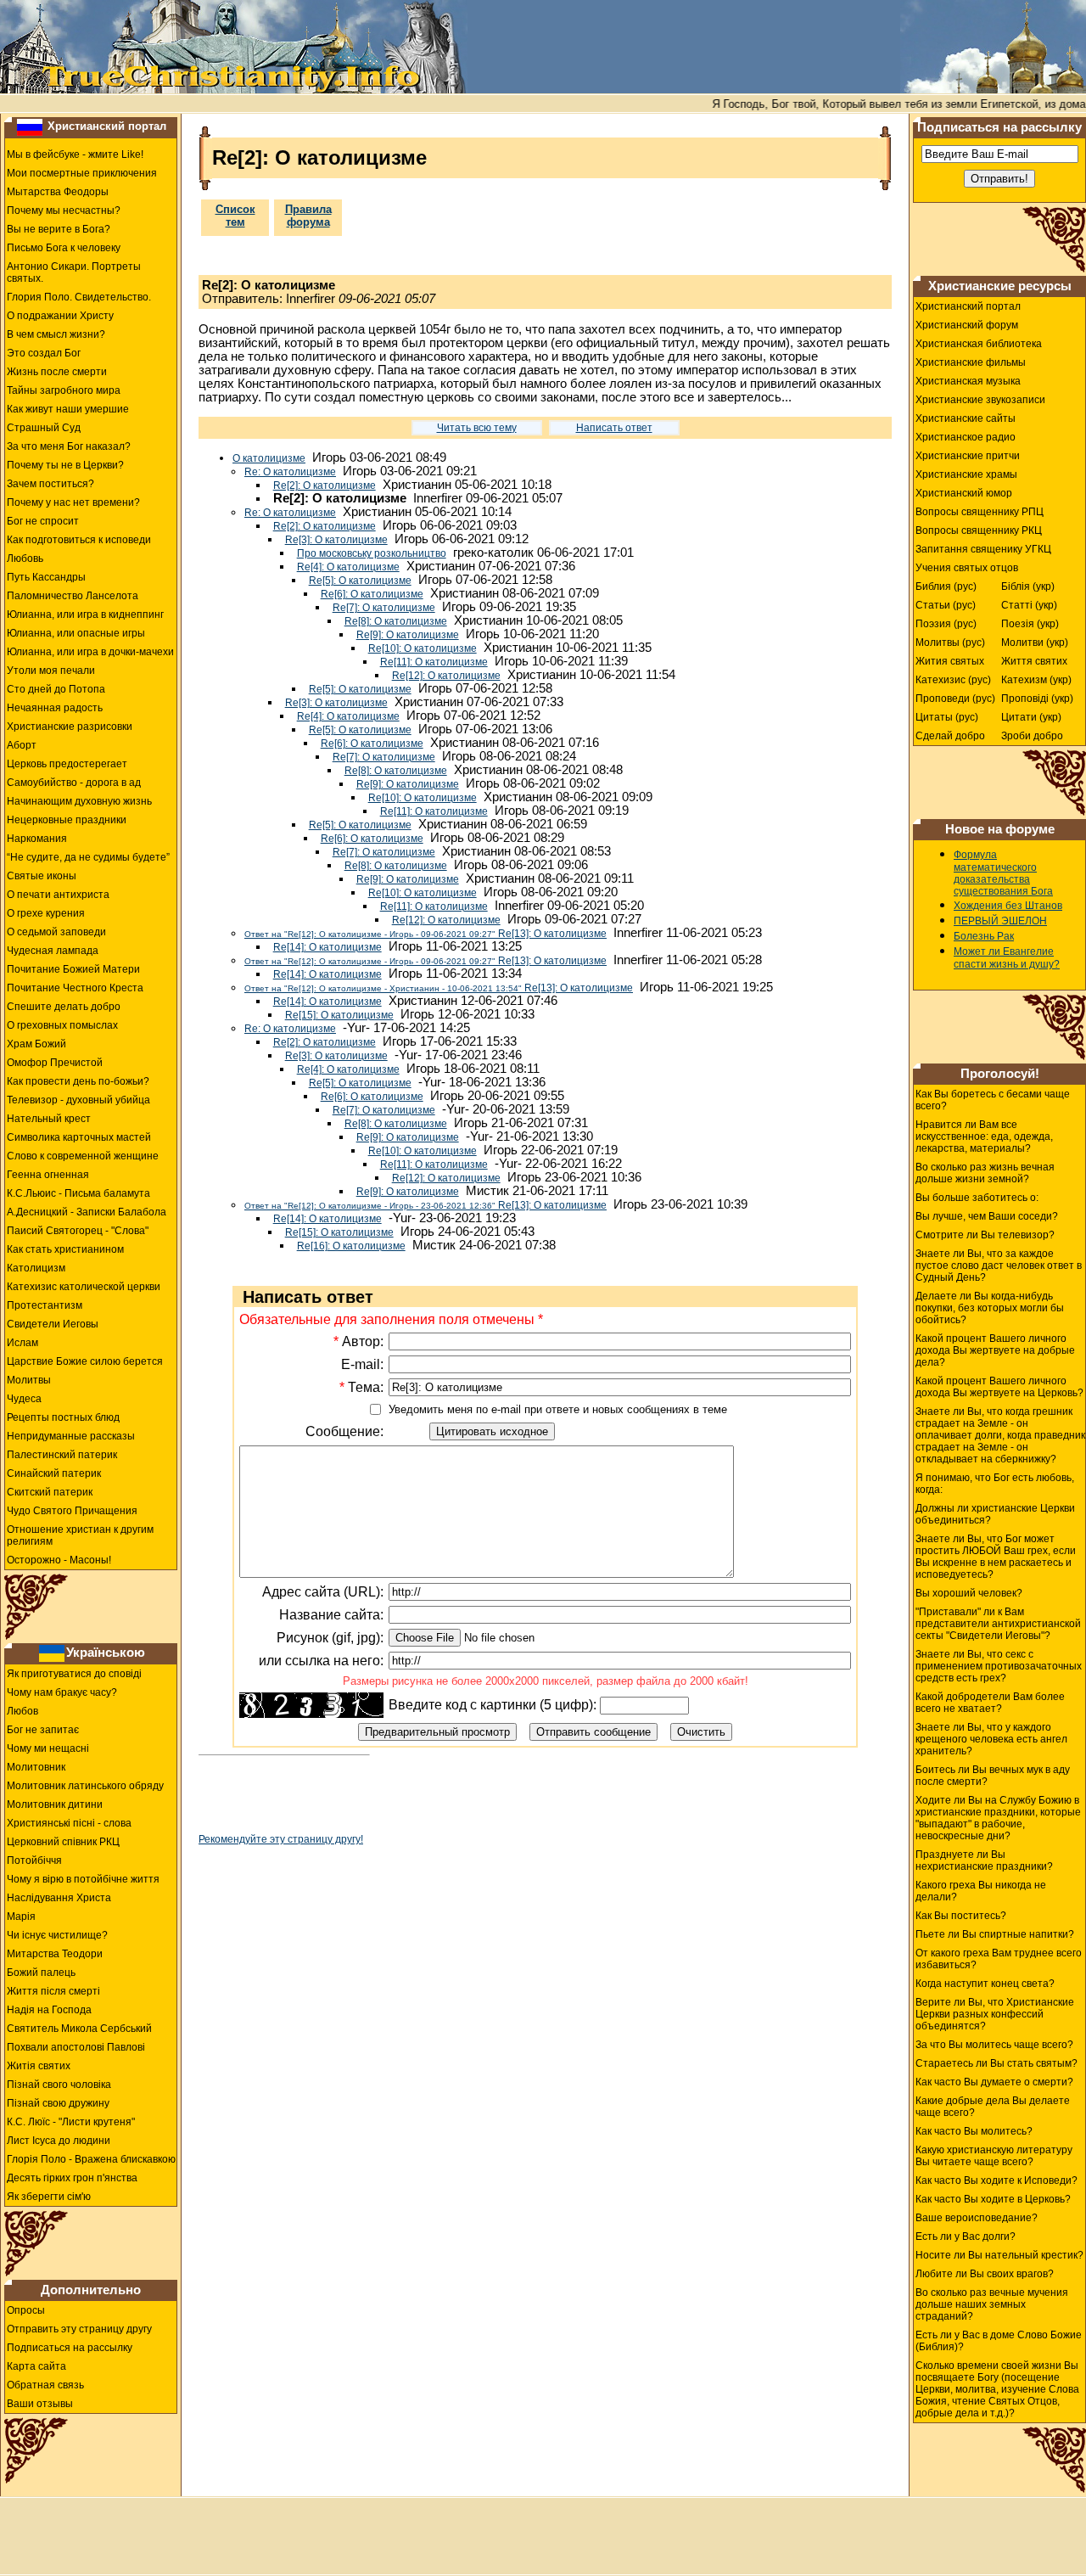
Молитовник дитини (55, 1804)
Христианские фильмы (971, 362)
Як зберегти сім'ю (49, 2197)
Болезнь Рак (984, 936)
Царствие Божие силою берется (85, 1361)
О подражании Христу (60, 316)
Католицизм (36, 1268)
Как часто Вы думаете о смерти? (994, 2082)
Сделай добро (950, 736)
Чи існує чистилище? (57, 1935)
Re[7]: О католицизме (384, 608)
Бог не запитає (43, 1730)
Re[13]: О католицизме (425, 934)
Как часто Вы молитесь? (974, 2131)
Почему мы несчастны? (64, 210)
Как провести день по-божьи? (78, 1081)
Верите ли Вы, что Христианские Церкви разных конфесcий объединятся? (995, 2014)
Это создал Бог (44, 353)
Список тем (235, 216)
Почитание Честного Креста (75, 988)
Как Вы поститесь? (961, 1916)
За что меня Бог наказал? (69, 446)
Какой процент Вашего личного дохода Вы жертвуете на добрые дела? (995, 1350)
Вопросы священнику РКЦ (979, 530)
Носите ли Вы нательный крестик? (999, 2255)
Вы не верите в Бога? (59, 229)
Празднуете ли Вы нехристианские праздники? (984, 1860)
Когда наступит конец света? (985, 1984)
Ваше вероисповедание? (977, 2218)
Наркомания (37, 839)
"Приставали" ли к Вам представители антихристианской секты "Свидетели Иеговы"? (998, 1624)
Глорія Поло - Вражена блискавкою (91, 2159)
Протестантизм (45, 1305)
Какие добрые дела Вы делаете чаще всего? (993, 2107)
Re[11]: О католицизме (434, 662)
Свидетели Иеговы (53, 1324)
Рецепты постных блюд (63, 1417)
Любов (22, 1711)
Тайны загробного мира (64, 390)
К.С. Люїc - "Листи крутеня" (71, 2122)
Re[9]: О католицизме (408, 635)
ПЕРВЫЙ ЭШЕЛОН (1000, 921)
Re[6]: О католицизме (372, 594)
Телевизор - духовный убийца (78, 1100)
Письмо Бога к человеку (64, 248)
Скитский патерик (50, 1492)
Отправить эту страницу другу (79, 2329)
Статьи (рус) (946, 605)
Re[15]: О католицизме (339, 1015)
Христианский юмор (964, 493)
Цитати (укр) (1031, 717)
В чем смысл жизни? (56, 334)
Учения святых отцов (967, 568)
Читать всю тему (477, 428)
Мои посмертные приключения (82, 173)
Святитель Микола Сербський (79, 2029)
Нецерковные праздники (67, 820)
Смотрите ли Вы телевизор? (985, 1235)
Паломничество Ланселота (73, 596)
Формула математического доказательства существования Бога (1003, 873)
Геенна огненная (48, 1175)
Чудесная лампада (53, 951)
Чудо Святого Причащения (72, 1511)
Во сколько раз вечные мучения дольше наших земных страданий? (992, 2304)
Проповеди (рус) (955, 699)
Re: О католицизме (290, 472)
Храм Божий (36, 1044)
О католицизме (269, 458)
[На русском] (30, 126)
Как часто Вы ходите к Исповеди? (996, 2180)
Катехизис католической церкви (84, 1287)
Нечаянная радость (55, 708)
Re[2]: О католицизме (325, 485)
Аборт (22, 745)
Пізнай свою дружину (58, 2103)
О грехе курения (46, 913)
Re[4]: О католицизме (348, 567)
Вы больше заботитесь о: (977, 1198)
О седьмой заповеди (56, 932)
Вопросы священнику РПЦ (980, 512)
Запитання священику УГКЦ (983, 549)
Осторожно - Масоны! (59, 1560)
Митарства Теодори (55, 1954)
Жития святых (950, 661)
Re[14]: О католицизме (327, 947)
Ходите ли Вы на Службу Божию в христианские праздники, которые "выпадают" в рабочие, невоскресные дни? (998, 1818)
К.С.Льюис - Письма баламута (78, 1193)
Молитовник (36, 1767)
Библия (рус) (946, 586)
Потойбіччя (34, 1860)
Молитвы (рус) (950, 643)
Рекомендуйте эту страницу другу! (281, 1839)
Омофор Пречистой (55, 1063)
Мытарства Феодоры (58, 192)
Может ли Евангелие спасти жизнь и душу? (1007, 958)
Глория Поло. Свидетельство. (79, 297)
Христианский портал (107, 126)
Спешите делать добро (64, 1007)
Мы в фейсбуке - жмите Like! (75, 154)
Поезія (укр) (1030, 624)
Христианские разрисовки (70, 727)
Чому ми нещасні (48, 1748)
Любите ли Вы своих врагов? (985, 2274)
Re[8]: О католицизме (396, 621)
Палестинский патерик (62, 1455)
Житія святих (39, 2066)
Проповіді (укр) (1037, 699)
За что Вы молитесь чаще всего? (994, 2045)
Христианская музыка (968, 381)
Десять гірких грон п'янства (72, 2178)
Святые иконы (42, 876)
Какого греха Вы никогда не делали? (981, 1891)
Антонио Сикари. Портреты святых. (74, 272)
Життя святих (1034, 661)
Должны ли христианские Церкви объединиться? (995, 1514)
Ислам (22, 1343)
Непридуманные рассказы (71, 1436)
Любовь (25, 558)
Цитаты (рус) (947, 717)
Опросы (26, 2310)
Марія (21, 1917)
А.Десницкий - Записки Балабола (87, 1212)
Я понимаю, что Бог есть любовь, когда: (995, 1484)
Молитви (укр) (1035, 643)
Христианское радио (966, 437)
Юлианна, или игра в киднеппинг (85, 615)
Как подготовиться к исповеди (79, 540)
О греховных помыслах (62, 1025)
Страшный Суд (44, 428)
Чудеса (24, 1399)
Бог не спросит (43, 521)
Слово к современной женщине (83, 1156)
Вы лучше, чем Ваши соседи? (987, 1216)
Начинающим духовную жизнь (79, 801)
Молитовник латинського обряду (85, 1786)
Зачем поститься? (50, 484)
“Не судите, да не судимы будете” (88, 857)
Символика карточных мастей (79, 1137)
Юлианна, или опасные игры (76, 633)
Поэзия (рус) (946, 624)
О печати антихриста (58, 895)
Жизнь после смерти (57, 372)
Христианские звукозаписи (980, 400)
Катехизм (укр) (1036, 680)
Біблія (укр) (1028, 586)
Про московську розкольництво (372, 553)
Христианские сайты (966, 418)
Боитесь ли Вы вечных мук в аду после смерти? (993, 1776)
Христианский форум (967, 325)
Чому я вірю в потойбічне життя (83, 1879)
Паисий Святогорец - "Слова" (78, 1231)
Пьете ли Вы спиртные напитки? (995, 1934)
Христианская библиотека (979, 344)
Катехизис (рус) (953, 680)
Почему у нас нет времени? (73, 502)
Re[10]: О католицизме (423, 648)
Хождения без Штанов (1008, 906)
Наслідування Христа (59, 1898)
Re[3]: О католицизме (336, 540)
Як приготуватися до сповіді (74, 1674)
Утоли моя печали (51, 671)
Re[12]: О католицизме (446, 676)
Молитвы (29, 1380)
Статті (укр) (1029, 605)
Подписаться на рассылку (70, 2348)
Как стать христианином (65, 1249)
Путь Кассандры (46, 577)
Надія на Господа (49, 2010)
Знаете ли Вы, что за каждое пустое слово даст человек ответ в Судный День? (999, 1266)
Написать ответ (614, 428)
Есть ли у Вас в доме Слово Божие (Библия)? (999, 2341)
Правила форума (308, 216)
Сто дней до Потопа (56, 689)
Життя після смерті (53, 1991)
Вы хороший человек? (969, 1593)
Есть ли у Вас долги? (966, 2236)
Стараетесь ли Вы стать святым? (996, 2063)
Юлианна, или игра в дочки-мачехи (90, 652)
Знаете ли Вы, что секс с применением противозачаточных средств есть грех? (999, 1666)
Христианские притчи (968, 456)
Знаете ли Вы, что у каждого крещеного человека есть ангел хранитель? (991, 1739)
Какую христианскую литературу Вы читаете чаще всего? (994, 2156)
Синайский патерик (54, 1473)
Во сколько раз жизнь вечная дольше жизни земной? (985, 1173)
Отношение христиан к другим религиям (80, 1535)
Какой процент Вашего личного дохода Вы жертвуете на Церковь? (999, 1387)
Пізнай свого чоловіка (59, 2085)
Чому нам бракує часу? (62, 1692)
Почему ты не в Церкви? (65, 465)
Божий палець (41, 1973)
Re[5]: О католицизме (360, 581)
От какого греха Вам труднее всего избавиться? (999, 1959)
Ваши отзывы (40, 2404)
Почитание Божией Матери (73, 969)
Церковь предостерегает (67, 764)
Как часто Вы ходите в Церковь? (993, 2199)
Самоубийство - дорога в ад (74, 783)
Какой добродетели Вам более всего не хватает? (990, 1703)
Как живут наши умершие (68, 409)
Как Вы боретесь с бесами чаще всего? (993, 1100)
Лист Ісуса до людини (59, 2141)
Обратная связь (45, 2385)
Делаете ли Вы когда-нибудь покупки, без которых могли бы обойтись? (990, 1308)
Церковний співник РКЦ (63, 1842)
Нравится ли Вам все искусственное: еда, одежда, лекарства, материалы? (984, 1136)
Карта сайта (36, 2366)
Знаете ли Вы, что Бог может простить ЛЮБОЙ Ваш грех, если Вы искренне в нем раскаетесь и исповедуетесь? (996, 1557)
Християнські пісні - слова (69, 1823)
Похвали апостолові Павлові (76, 2047)
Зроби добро (1032, 736)
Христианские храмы (966, 474)
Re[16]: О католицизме (351, 1246)
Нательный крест (49, 1119)
